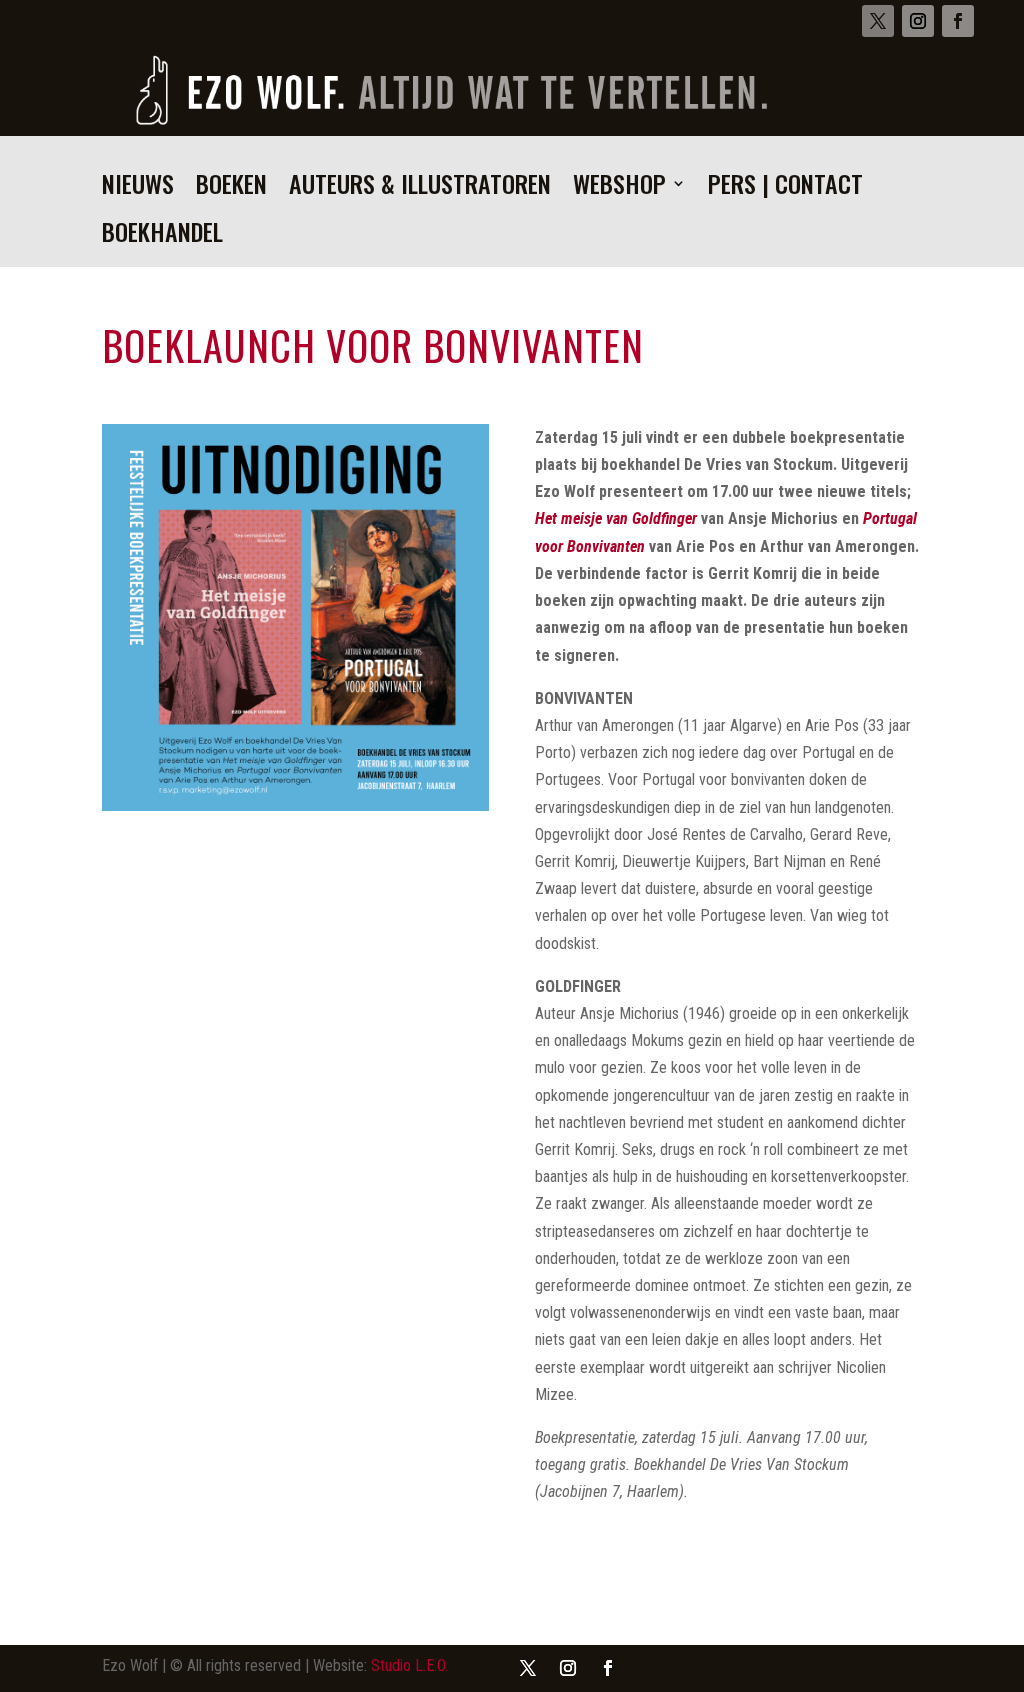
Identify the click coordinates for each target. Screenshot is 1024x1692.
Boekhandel (162, 236)
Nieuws (138, 188)
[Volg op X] (878, 21)
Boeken (231, 188)
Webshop (619, 188)
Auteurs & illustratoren (420, 188)
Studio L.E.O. (409, 1665)
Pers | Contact (785, 188)
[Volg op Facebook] (958, 21)
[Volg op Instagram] (918, 21)
